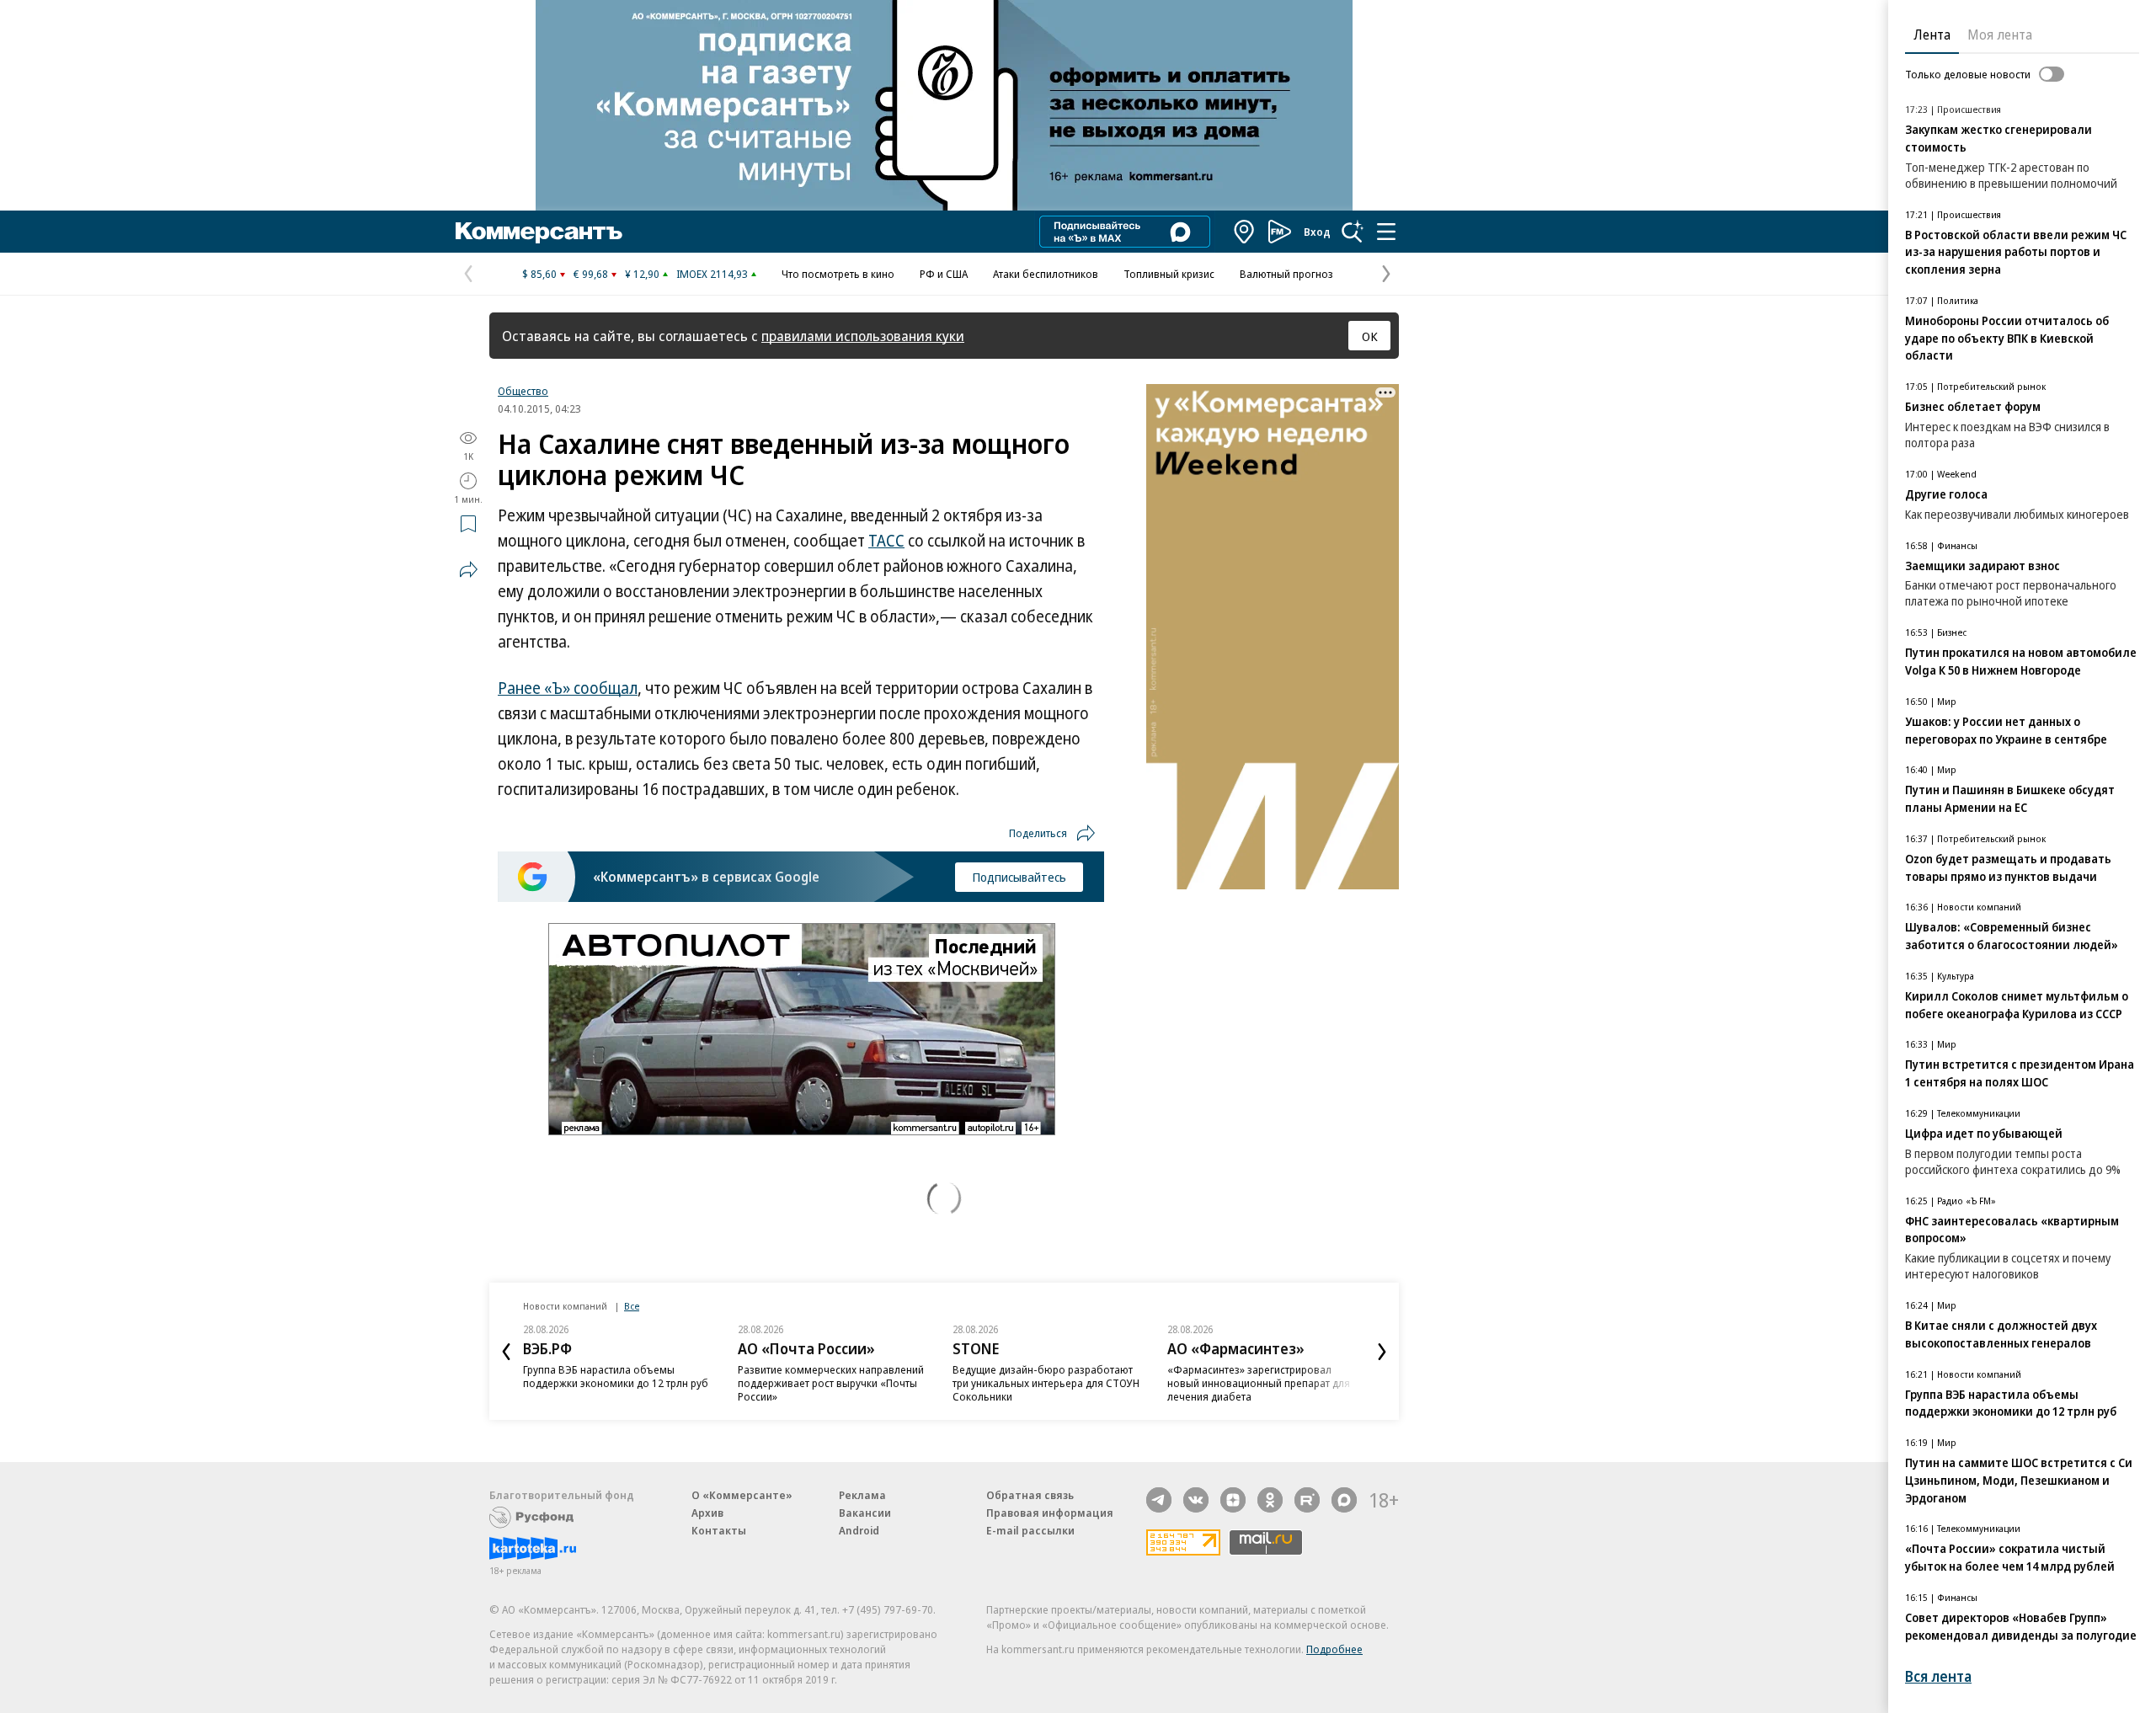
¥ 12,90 (642, 274)
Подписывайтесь (1019, 877)
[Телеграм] (1159, 1500)
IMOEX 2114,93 (712, 274)
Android (859, 1530)
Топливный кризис (1169, 274)
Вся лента (1938, 1676)
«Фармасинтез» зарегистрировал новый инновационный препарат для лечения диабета (1259, 1383)
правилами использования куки (863, 336)
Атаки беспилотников (1046, 274)
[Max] (1344, 1500)
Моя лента (2000, 35)
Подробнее (1334, 1649)
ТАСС (886, 541)
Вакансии (865, 1513)
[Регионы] (1245, 232)
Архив (707, 1513)
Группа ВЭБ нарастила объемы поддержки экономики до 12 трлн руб (616, 1376)
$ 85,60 (539, 274)
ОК (1370, 336)
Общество (523, 391)
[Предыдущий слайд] (506, 1352)
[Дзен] (1233, 1500)
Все (632, 1306)
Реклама (862, 1495)
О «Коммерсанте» (742, 1495)
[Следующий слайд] (1382, 1352)
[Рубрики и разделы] (1386, 232)
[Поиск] (1353, 232)
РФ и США (944, 274)
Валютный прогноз (1286, 274)
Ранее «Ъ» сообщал (568, 688)
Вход (1317, 232)
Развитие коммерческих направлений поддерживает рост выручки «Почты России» (831, 1383)
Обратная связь (1030, 1495)
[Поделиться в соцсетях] (468, 569)
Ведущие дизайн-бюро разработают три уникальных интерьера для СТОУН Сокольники (1046, 1383)
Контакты (719, 1530)
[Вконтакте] (1196, 1500)
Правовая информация (1050, 1513)
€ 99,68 (591, 274)
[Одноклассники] (1270, 1500)
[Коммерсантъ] (539, 232)
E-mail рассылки (1030, 1530)
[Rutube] (1307, 1500)
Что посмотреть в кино (838, 274)
